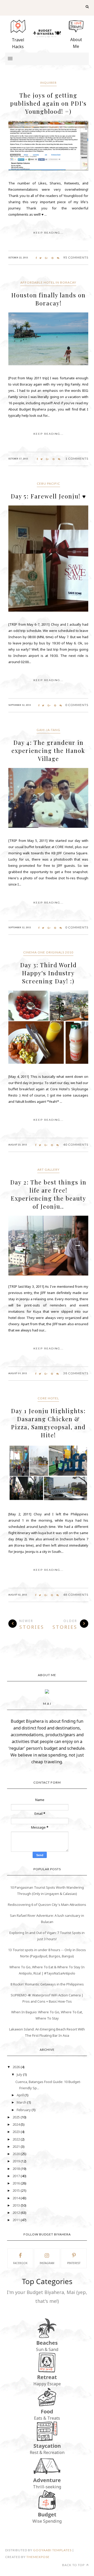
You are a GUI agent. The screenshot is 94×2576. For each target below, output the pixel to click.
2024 (17, 2124)
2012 (17, 2213)
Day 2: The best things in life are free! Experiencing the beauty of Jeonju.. (48, 1194)
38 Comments (76, 1373)
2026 (17, 2067)
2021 (17, 2146)
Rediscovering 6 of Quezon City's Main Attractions (47, 1905)
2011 (17, 2220)
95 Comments (76, 257)
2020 (17, 2154)
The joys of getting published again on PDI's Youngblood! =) (48, 103)
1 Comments (77, 459)
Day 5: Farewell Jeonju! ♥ (48, 496)
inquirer (48, 83)
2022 (17, 2139)
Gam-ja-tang (48, 730)
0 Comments (77, 705)
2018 (17, 2169)
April (21, 2095)
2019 (17, 2161)
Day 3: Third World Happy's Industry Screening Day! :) (48, 973)
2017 (17, 2176)
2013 (17, 2205)
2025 (17, 2117)
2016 (17, 2183)
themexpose (38, 2557)
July (20, 2074)
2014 (17, 2198)
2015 (17, 2190)
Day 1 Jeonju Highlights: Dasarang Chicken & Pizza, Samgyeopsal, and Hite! (48, 1423)
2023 (17, 2132)
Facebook (20, 2263)
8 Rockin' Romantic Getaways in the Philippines (47, 1984)
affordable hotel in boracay (48, 282)
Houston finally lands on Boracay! (48, 299)
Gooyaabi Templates (52, 2550)
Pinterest (74, 2263)
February (24, 2110)
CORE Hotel (48, 1398)
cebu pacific (48, 483)
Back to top (74, 2565)
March (22, 2102)
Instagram (47, 2263)
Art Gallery (48, 1170)
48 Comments (76, 1595)
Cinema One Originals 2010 (48, 952)
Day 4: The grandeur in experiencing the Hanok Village (48, 751)
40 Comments (76, 1145)
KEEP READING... (48, 233)
